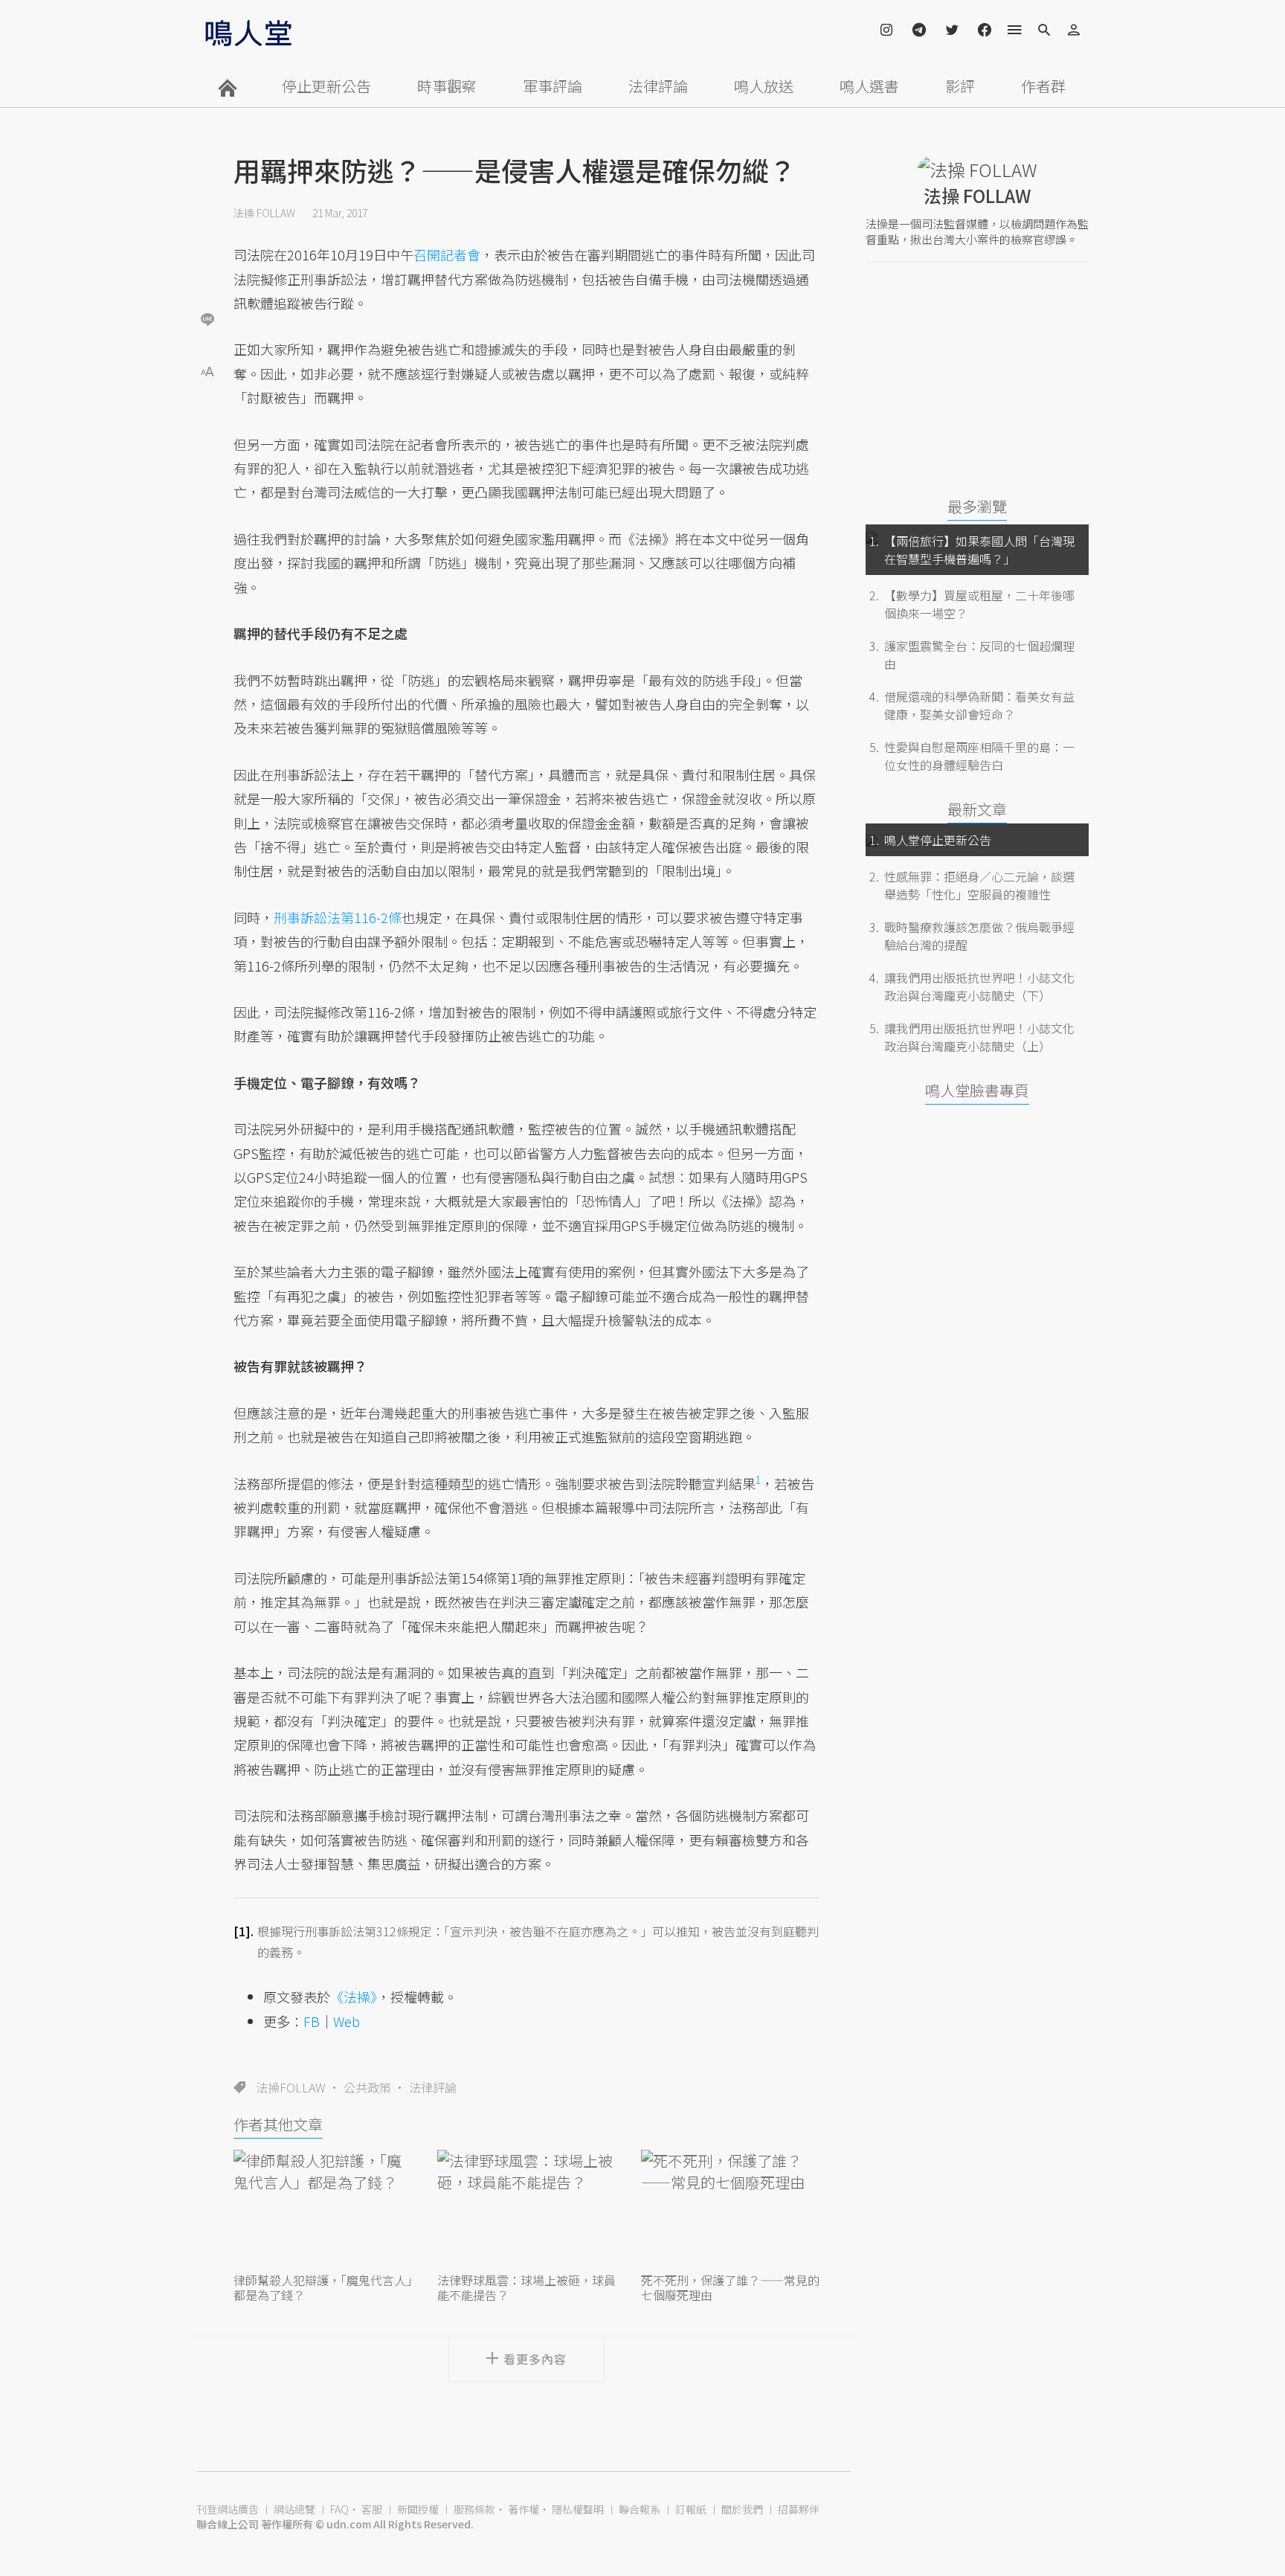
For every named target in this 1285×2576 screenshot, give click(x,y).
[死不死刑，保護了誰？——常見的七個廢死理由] (730, 2209)
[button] (207, 370)
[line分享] (207, 319)
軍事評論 (553, 86)
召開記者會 (447, 254)
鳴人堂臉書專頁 (977, 1090)
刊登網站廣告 (228, 2509)
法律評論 (658, 86)
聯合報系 (640, 2509)
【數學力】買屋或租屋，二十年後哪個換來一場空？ (979, 604)
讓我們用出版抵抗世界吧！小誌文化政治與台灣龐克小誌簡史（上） (979, 1037)
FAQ (339, 2509)
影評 (960, 86)
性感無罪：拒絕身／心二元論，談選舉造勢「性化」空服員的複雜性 (979, 885)
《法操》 (354, 1997)
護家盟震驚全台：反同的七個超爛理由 (979, 655)
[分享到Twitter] (207, 271)
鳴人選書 (869, 86)
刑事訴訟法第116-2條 (338, 917)
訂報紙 (691, 2509)
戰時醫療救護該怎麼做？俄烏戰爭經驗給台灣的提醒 (979, 936)
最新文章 (977, 809)
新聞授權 (418, 2509)
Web (347, 2021)
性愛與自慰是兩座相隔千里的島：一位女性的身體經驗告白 (979, 756)
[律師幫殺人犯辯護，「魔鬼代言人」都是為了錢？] (323, 2209)
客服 (372, 2509)
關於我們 (742, 2509)
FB (312, 2021)
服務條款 (474, 2509)
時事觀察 (447, 86)
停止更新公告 (326, 86)
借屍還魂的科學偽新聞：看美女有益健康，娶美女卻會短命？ (979, 705)
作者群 (1043, 86)
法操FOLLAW (291, 2087)
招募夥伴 (799, 2509)
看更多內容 (535, 2359)
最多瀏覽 (977, 506)
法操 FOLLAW (264, 213)
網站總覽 (294, 2509)
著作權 (524, 2509)
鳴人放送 (764, 86)
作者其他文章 (278, 2124)
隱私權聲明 (578, 2509)
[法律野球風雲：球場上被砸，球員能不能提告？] (526, 2209)
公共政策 (367, 2087)
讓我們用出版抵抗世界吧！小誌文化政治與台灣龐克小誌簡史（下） (979, 986)
